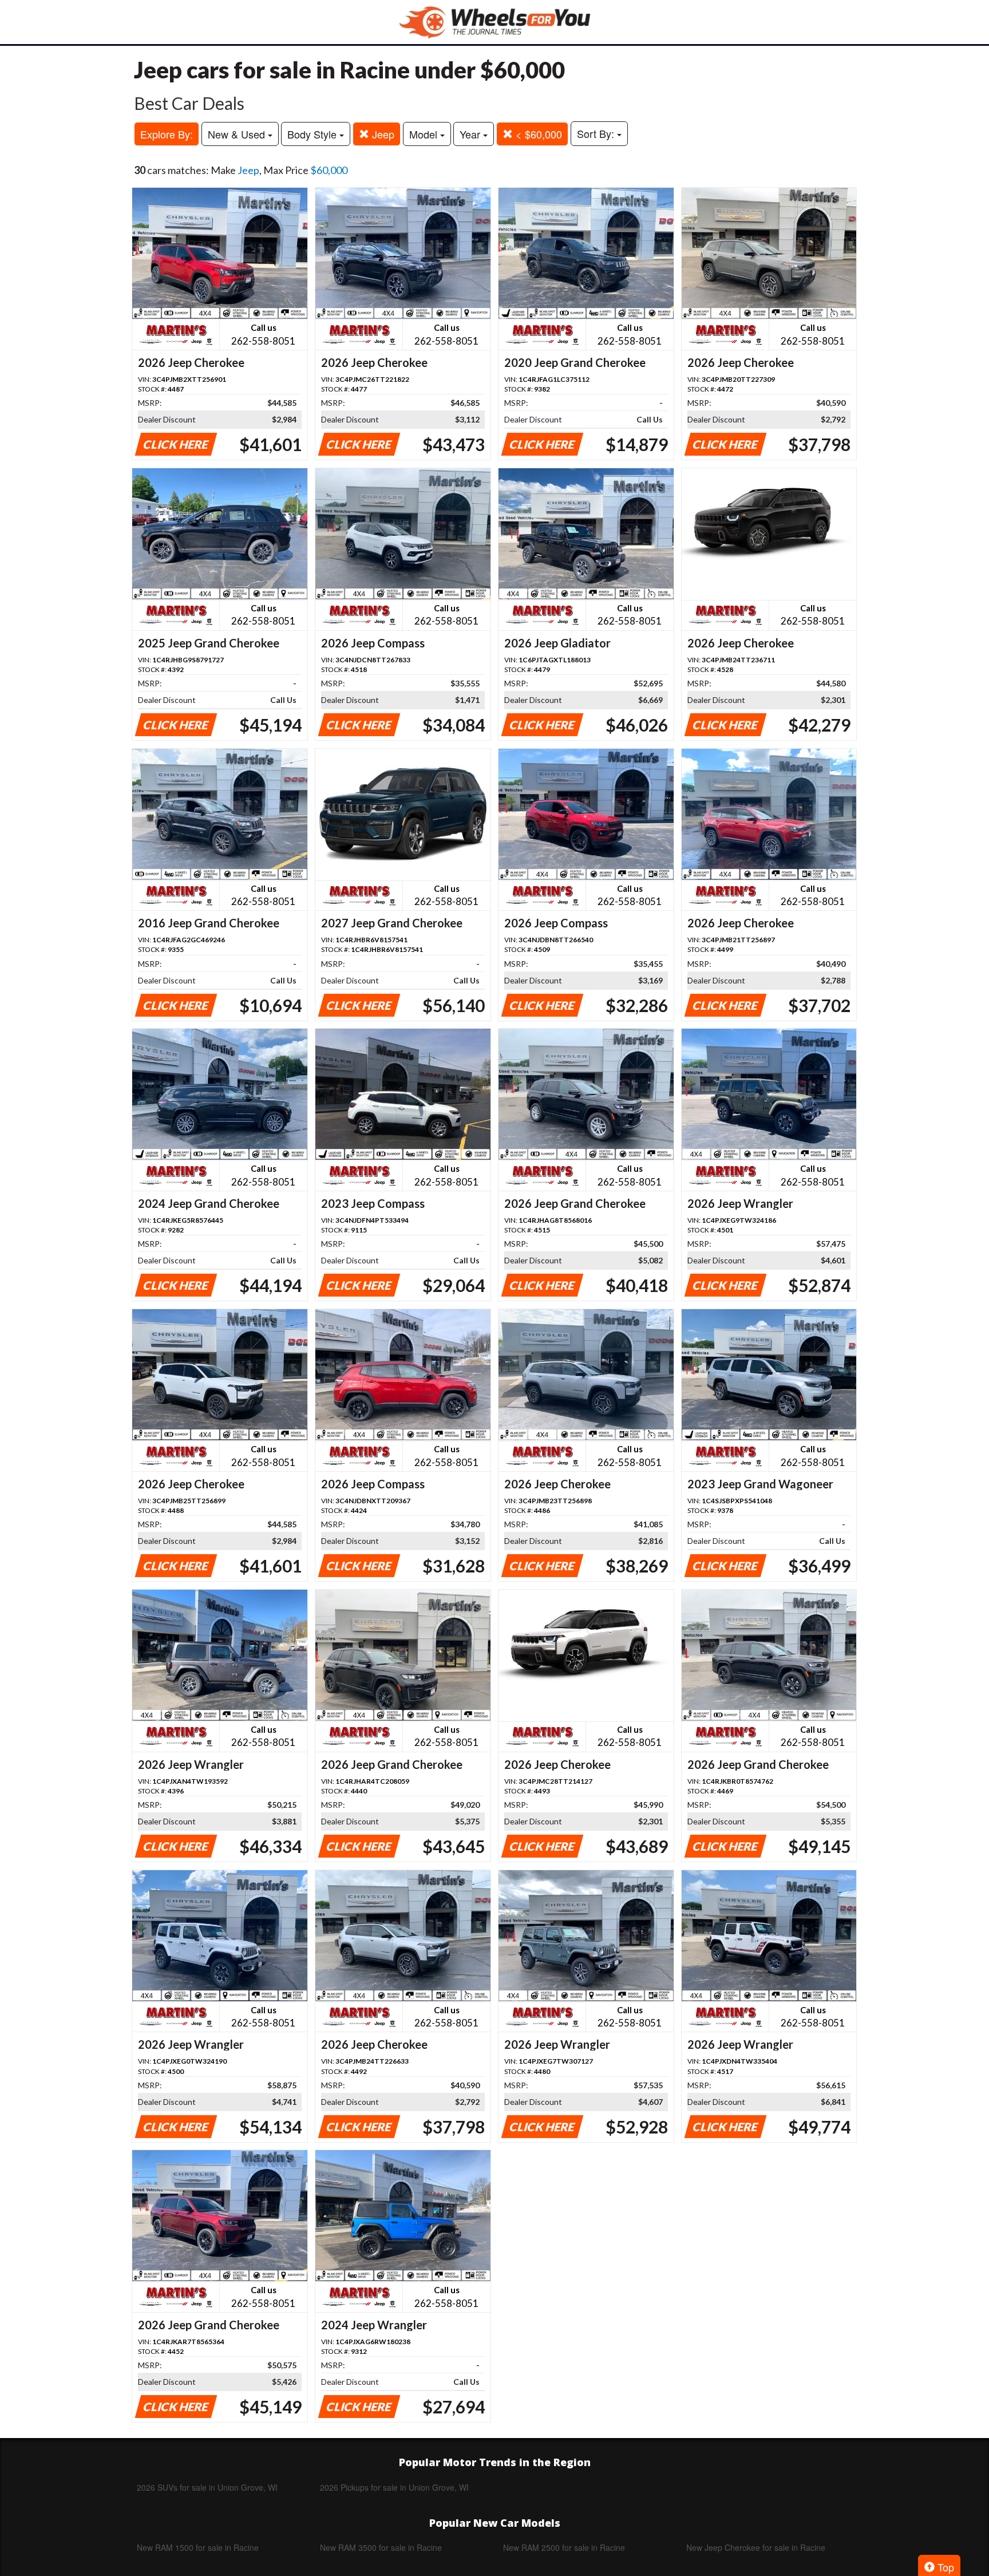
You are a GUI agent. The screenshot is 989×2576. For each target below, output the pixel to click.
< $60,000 (537, 134)
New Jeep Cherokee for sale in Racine (756, 2547)
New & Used (238, 134)
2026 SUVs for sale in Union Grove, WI (207, 2487)
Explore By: (167, 134)
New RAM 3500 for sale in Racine (381, 2547)
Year (471, 134)
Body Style (313, 134)
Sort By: (597, 133)
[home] (494, 22)
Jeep (382, 134)
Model (425, 134)
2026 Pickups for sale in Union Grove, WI (394, 2487)
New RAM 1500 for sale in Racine (198, 2547)
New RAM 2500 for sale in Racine (564, 2547)
